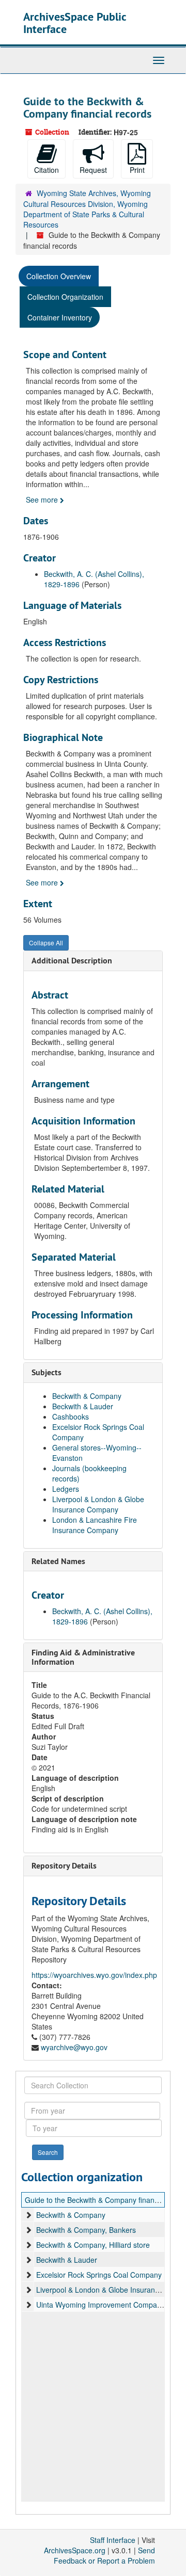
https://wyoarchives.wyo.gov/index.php (94, 1975)
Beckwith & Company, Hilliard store (93, 2245)
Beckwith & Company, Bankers (86, 2230)
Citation (47, 170)
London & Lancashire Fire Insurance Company (95, 1525)
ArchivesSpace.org (75, 2550)
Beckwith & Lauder (83, 1406)
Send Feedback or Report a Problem (104, 2555)
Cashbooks (71, 1416)
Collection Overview (59, 276)
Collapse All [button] (46, 943)
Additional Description (72, 961)
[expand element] (28, 2215)
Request (93, 170)
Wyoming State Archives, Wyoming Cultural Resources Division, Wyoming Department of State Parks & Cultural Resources (87, 209)
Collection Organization (65, 297)
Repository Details (64, 1866)
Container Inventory (60, 317)
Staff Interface (113, 2540)
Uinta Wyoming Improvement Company (100, 2305)
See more (43, 500)
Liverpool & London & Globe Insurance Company (98, 1504)
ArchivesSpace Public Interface (75, 23)
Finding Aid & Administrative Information (83, 1657)
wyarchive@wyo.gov (74, 2047)
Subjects (47, 1372)
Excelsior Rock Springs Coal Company (99, 2275)
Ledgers (66, 1489)
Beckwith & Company (87, 1396)
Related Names (58, 1561)
